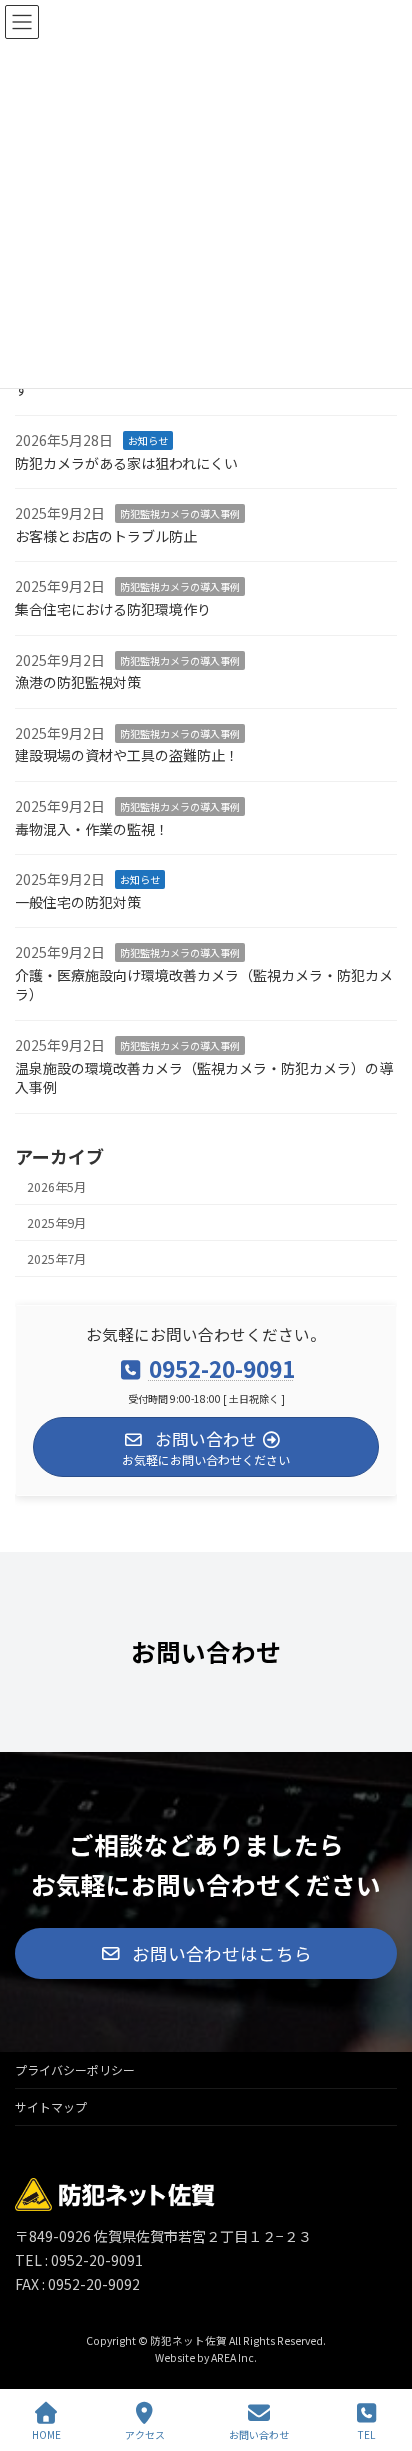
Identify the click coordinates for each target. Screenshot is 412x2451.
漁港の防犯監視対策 (78, 682)
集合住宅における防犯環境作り (113, 609)
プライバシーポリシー (75, 2069)
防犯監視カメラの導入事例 (180, 513)
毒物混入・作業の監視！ (92, 828)
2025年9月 (56, 1223)
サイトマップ (51, 2106)
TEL (366, 2434)
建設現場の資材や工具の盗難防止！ (127, 755)
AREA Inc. (234, 2358)
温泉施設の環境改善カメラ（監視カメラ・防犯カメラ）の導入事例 (204, 1077)
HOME (46, 2434)
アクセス (145, 2434)
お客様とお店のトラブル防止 (106, 536)
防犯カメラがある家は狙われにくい (126, 462)
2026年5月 (56, 1186)
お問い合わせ (259, 2434)
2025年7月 (56, 1259)
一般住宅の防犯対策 (78, 902)
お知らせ (148, 440)
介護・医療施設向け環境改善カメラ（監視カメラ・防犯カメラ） (204, 985)
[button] (206, 1953)
